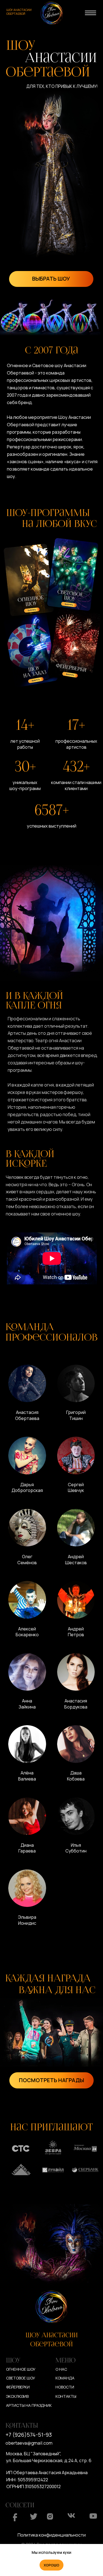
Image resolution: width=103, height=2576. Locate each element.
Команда (65, 2378)
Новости (65, 2387)
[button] (27, 1395)
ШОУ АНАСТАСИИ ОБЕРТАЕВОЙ (19, 12)
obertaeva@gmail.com (29, 2443)
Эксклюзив (17, 2396)
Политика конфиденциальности (52, 2535)
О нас (61, 2369)
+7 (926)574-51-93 (29, 2435)
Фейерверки (18, 2387)
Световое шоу (21, 2378)
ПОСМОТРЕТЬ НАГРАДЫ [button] (51, 2080)
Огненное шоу (21, 2369)
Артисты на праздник (29, 2405)
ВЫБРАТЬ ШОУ (51, 279)
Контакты (66, 2396)
